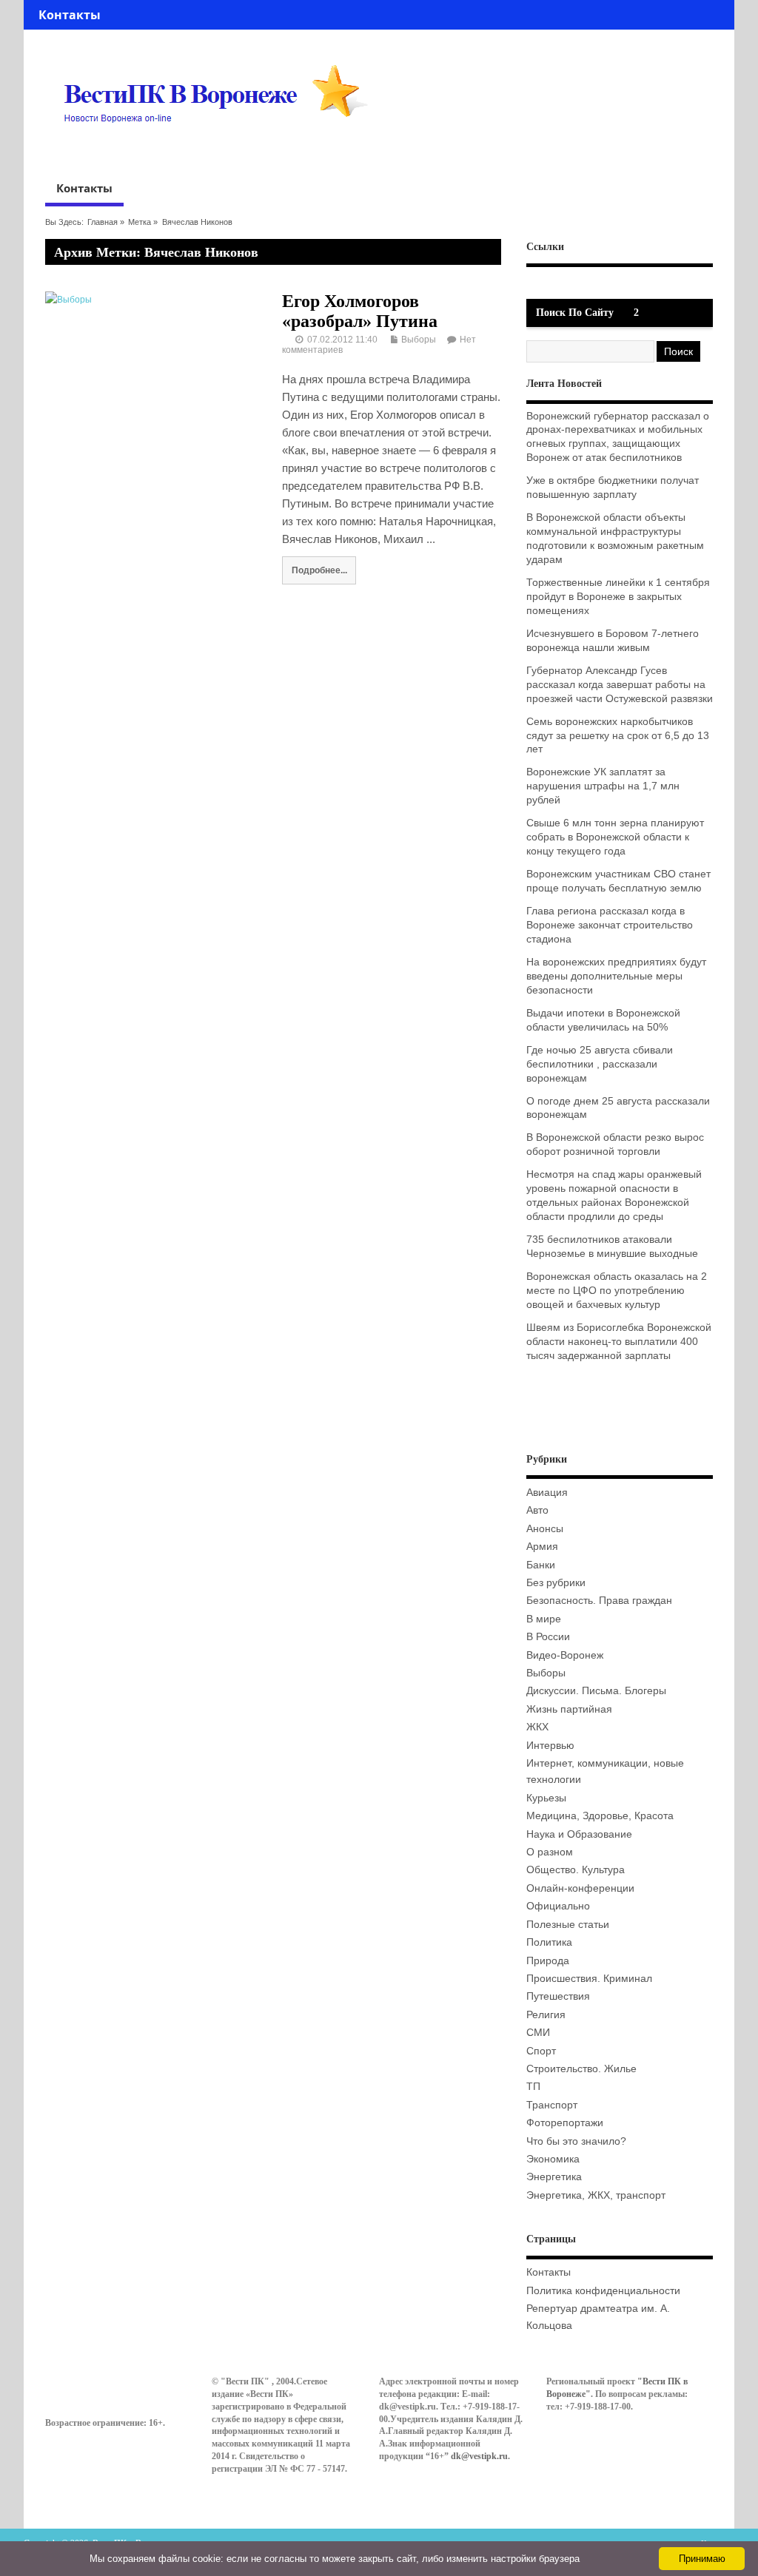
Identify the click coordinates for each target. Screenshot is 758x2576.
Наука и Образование (579, 1834)
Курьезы (546, 1798)
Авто (537, 1510)
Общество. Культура (576, 1870)
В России (548, 1637)
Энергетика (554, 2177)
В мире (544, 1619)
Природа (548, 1961)
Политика (549, 1942)
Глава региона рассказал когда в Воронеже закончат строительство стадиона (610, 925)
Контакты (70, 15)
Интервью (550, 1746)
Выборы (419, 340)
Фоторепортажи (565, 2123)
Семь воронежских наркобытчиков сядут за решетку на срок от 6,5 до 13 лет (618, 736)
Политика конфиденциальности (603, 2291)
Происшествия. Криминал (589, 1979)
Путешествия (558, 1996)
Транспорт (552, 2105)
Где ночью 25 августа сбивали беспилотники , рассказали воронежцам (600, 1064)
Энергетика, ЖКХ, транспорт (596, 2195)
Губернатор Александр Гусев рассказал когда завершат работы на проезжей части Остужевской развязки (620, 685)
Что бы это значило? (576, 2141)
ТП (533, 2087)
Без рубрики (556, 1583)
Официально (558, 1906)
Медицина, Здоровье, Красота (600, 1816)
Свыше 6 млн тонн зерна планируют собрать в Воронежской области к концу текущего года (615, 837)
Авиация (547, 1493)
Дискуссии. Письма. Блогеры (596, 1691)
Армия (542, 1547)
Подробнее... (319, 570)
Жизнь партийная (569, 1709)
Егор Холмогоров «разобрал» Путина (360, 311)
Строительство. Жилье (581, 2069)
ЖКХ (537, 1727)
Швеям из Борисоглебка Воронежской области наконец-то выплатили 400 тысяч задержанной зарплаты (619, 1342)
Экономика (553, 2159)
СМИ (538, 2033)
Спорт (541, 2051)
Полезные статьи (568, 1925)
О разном (550, 1852)
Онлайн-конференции (580, 1888)
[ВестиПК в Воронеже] (221, 151)
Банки (541, 1565)
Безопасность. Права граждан (599, 1601)
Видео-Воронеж (565, 1655)
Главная (103, 222)
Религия (546, 2015)
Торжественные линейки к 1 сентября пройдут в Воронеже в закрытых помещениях (618, 597)
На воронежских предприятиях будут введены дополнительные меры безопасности (616, 976)
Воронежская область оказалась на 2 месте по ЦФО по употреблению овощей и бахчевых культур (617, 1291)
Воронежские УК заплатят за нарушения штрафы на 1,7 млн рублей (603, 786)
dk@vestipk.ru (479, 2456)
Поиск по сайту (575, 313)
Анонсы (545, 1529)
